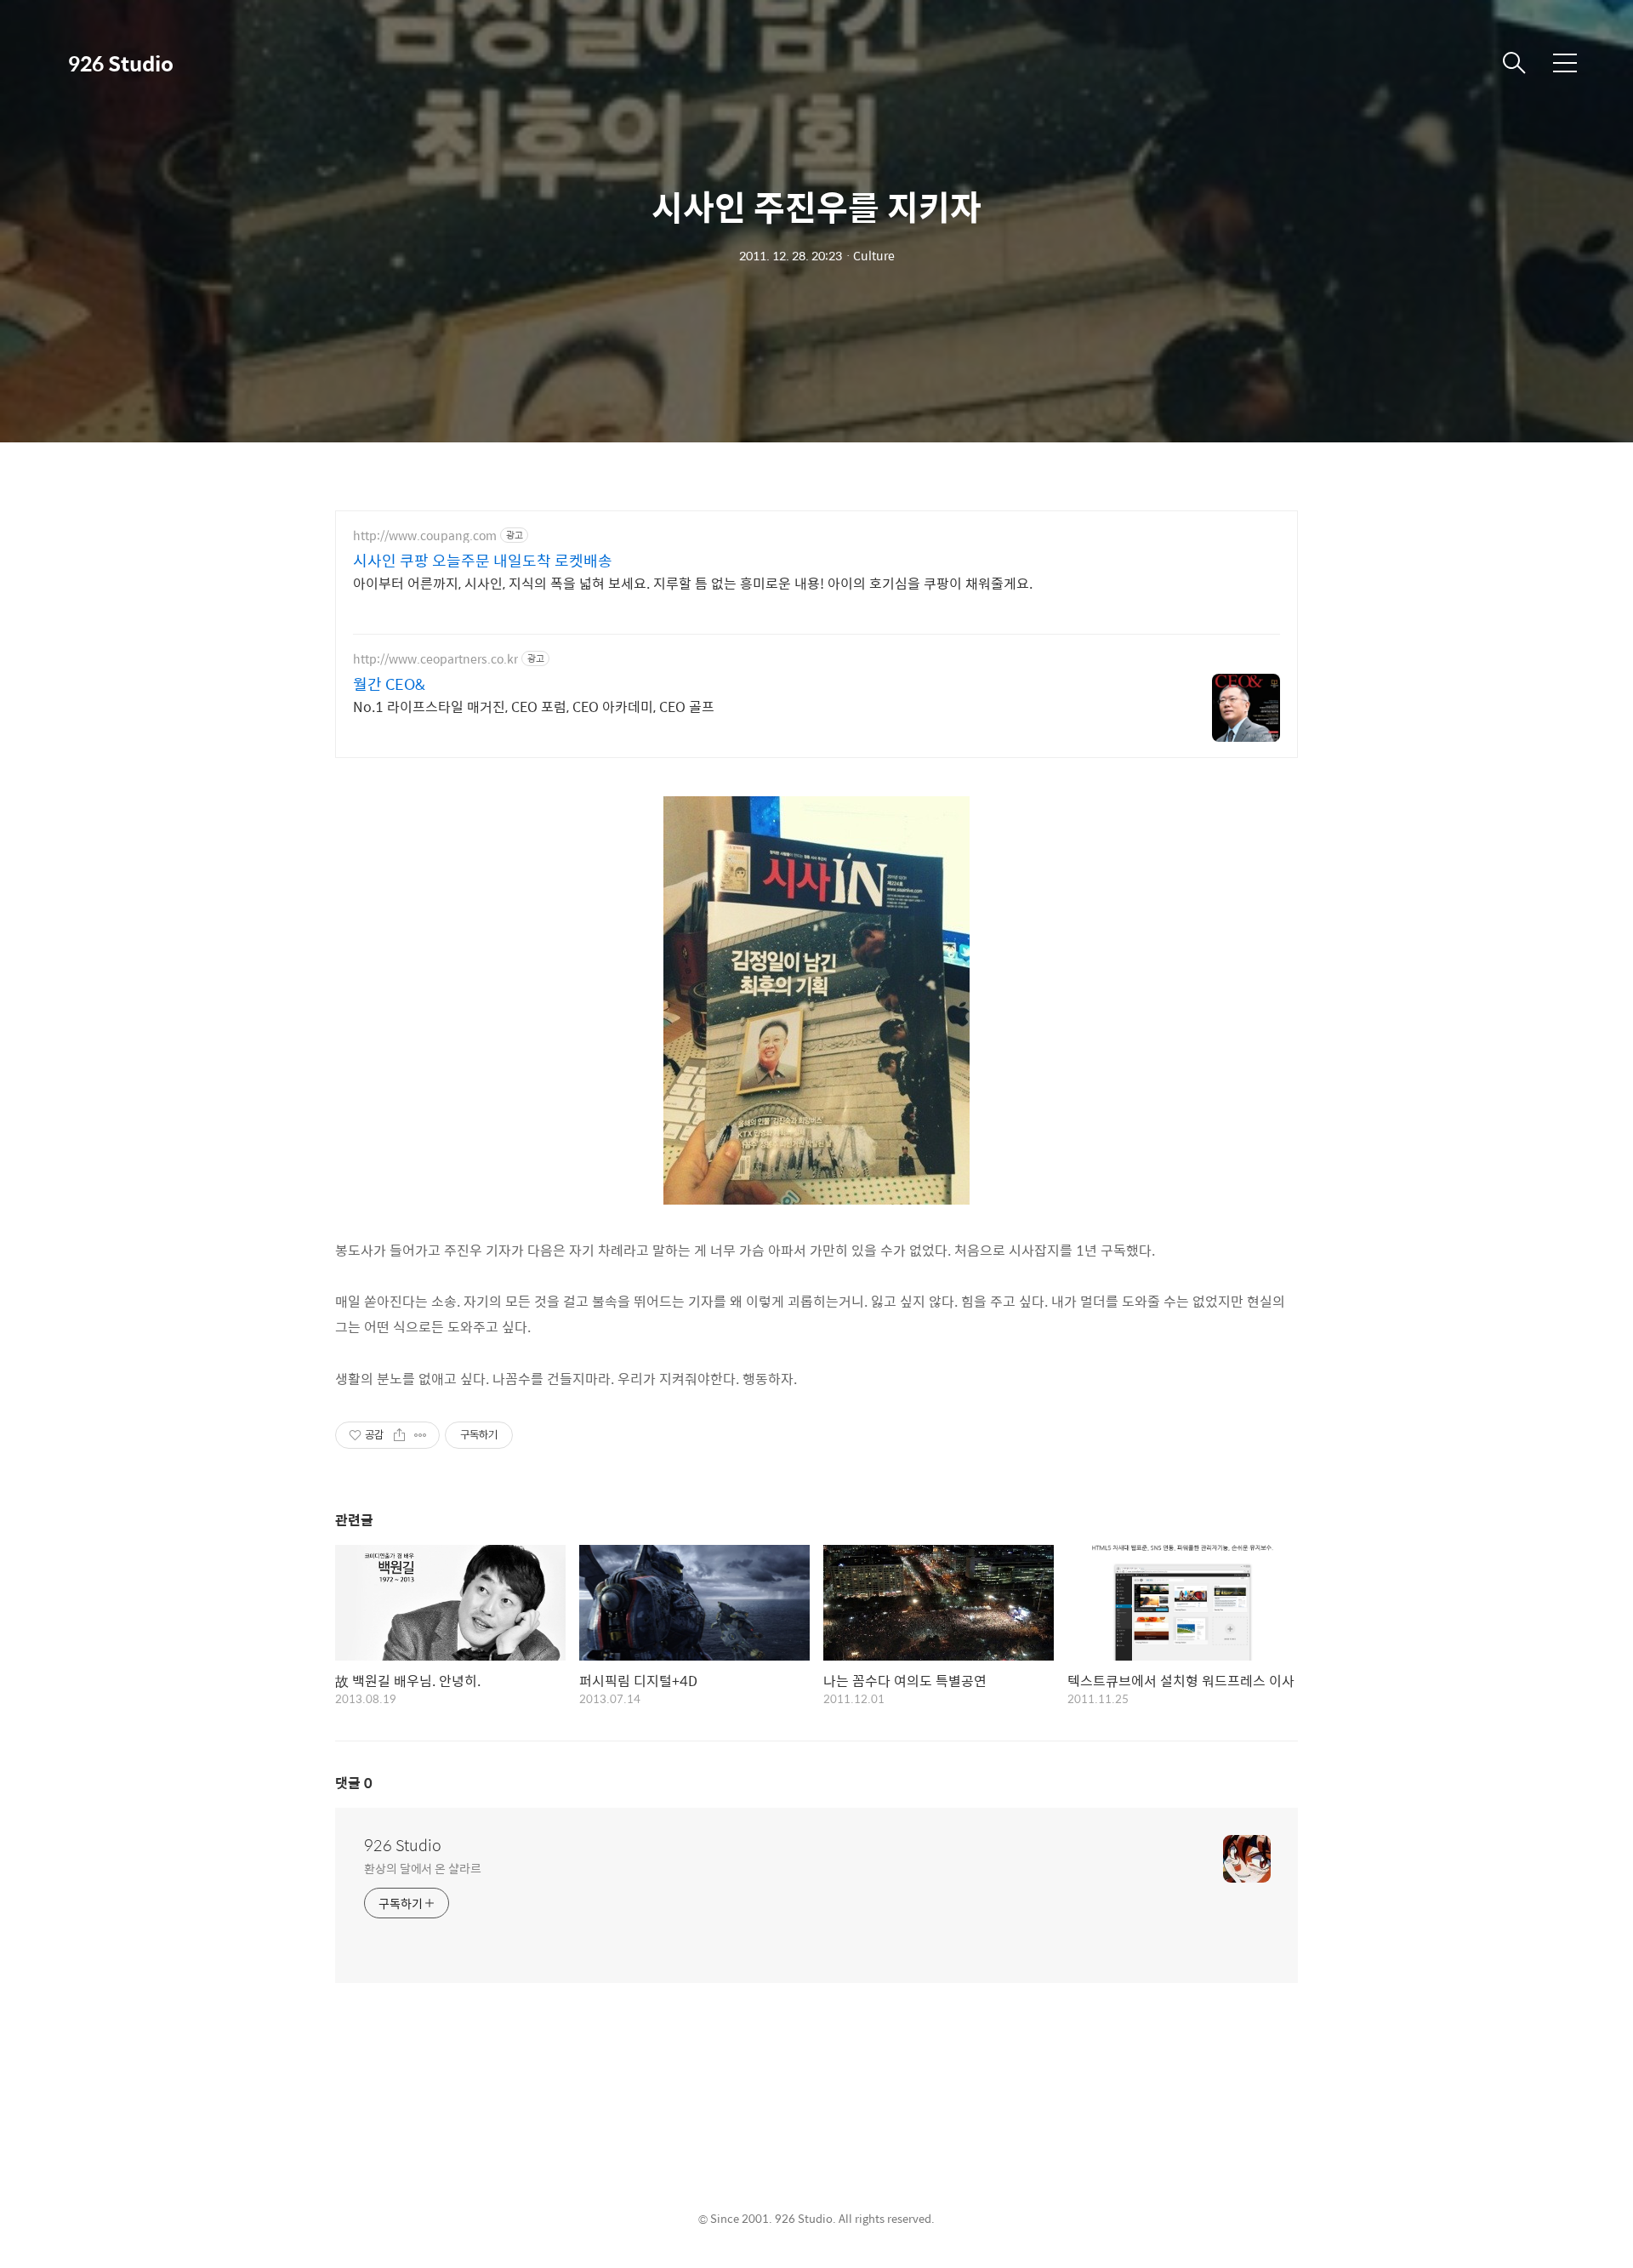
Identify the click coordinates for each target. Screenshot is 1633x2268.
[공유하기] (399, 1435)
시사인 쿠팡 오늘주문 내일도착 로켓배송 (483, 561)
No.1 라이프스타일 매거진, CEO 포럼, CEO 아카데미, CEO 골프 (534, 706)
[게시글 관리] (421, 1435)
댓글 (354, 1783)
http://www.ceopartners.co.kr (435, 659)
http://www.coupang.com (425, 536)
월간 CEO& (389, 684)
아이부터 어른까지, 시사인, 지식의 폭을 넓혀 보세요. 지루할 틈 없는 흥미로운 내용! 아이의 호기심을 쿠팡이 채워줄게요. (693, 583)
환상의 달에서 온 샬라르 (423, 1868)
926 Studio (121, 63)
